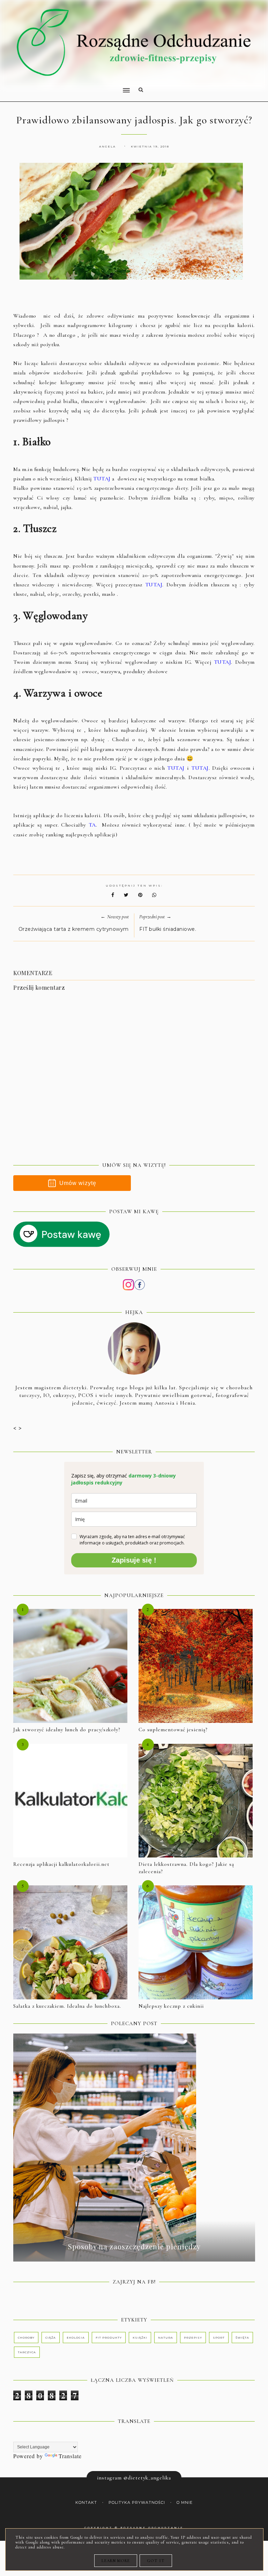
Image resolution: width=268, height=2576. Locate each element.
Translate (70, 2456)
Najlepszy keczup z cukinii (171, 2006)
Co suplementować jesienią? (173, 1730)
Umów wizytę (78, 1183)
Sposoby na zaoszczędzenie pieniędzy (134, 2246)
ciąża (51, 2338)
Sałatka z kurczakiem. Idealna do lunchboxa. (67, 2006)
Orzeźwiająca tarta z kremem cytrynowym (74, 929)
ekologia (76, 2338)
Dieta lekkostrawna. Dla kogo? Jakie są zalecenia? (186, 1868)
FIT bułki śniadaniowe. (168, 929)
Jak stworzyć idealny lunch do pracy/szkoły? (67, 1730)
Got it (156, 2561)
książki (140, 2338)
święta (242, 2338)
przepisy (193, 2338)
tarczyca (27, 2352)
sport (219, 2338)
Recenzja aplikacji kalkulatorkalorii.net (61, 1864)
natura (166, 2338)
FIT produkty (109, 2338)
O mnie (185, 2503)
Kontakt (86, 2503)
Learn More (116, 2561)
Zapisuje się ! (134, 1560)
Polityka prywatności (137, 2503)
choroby (26, 2338)
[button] (69, 86)
